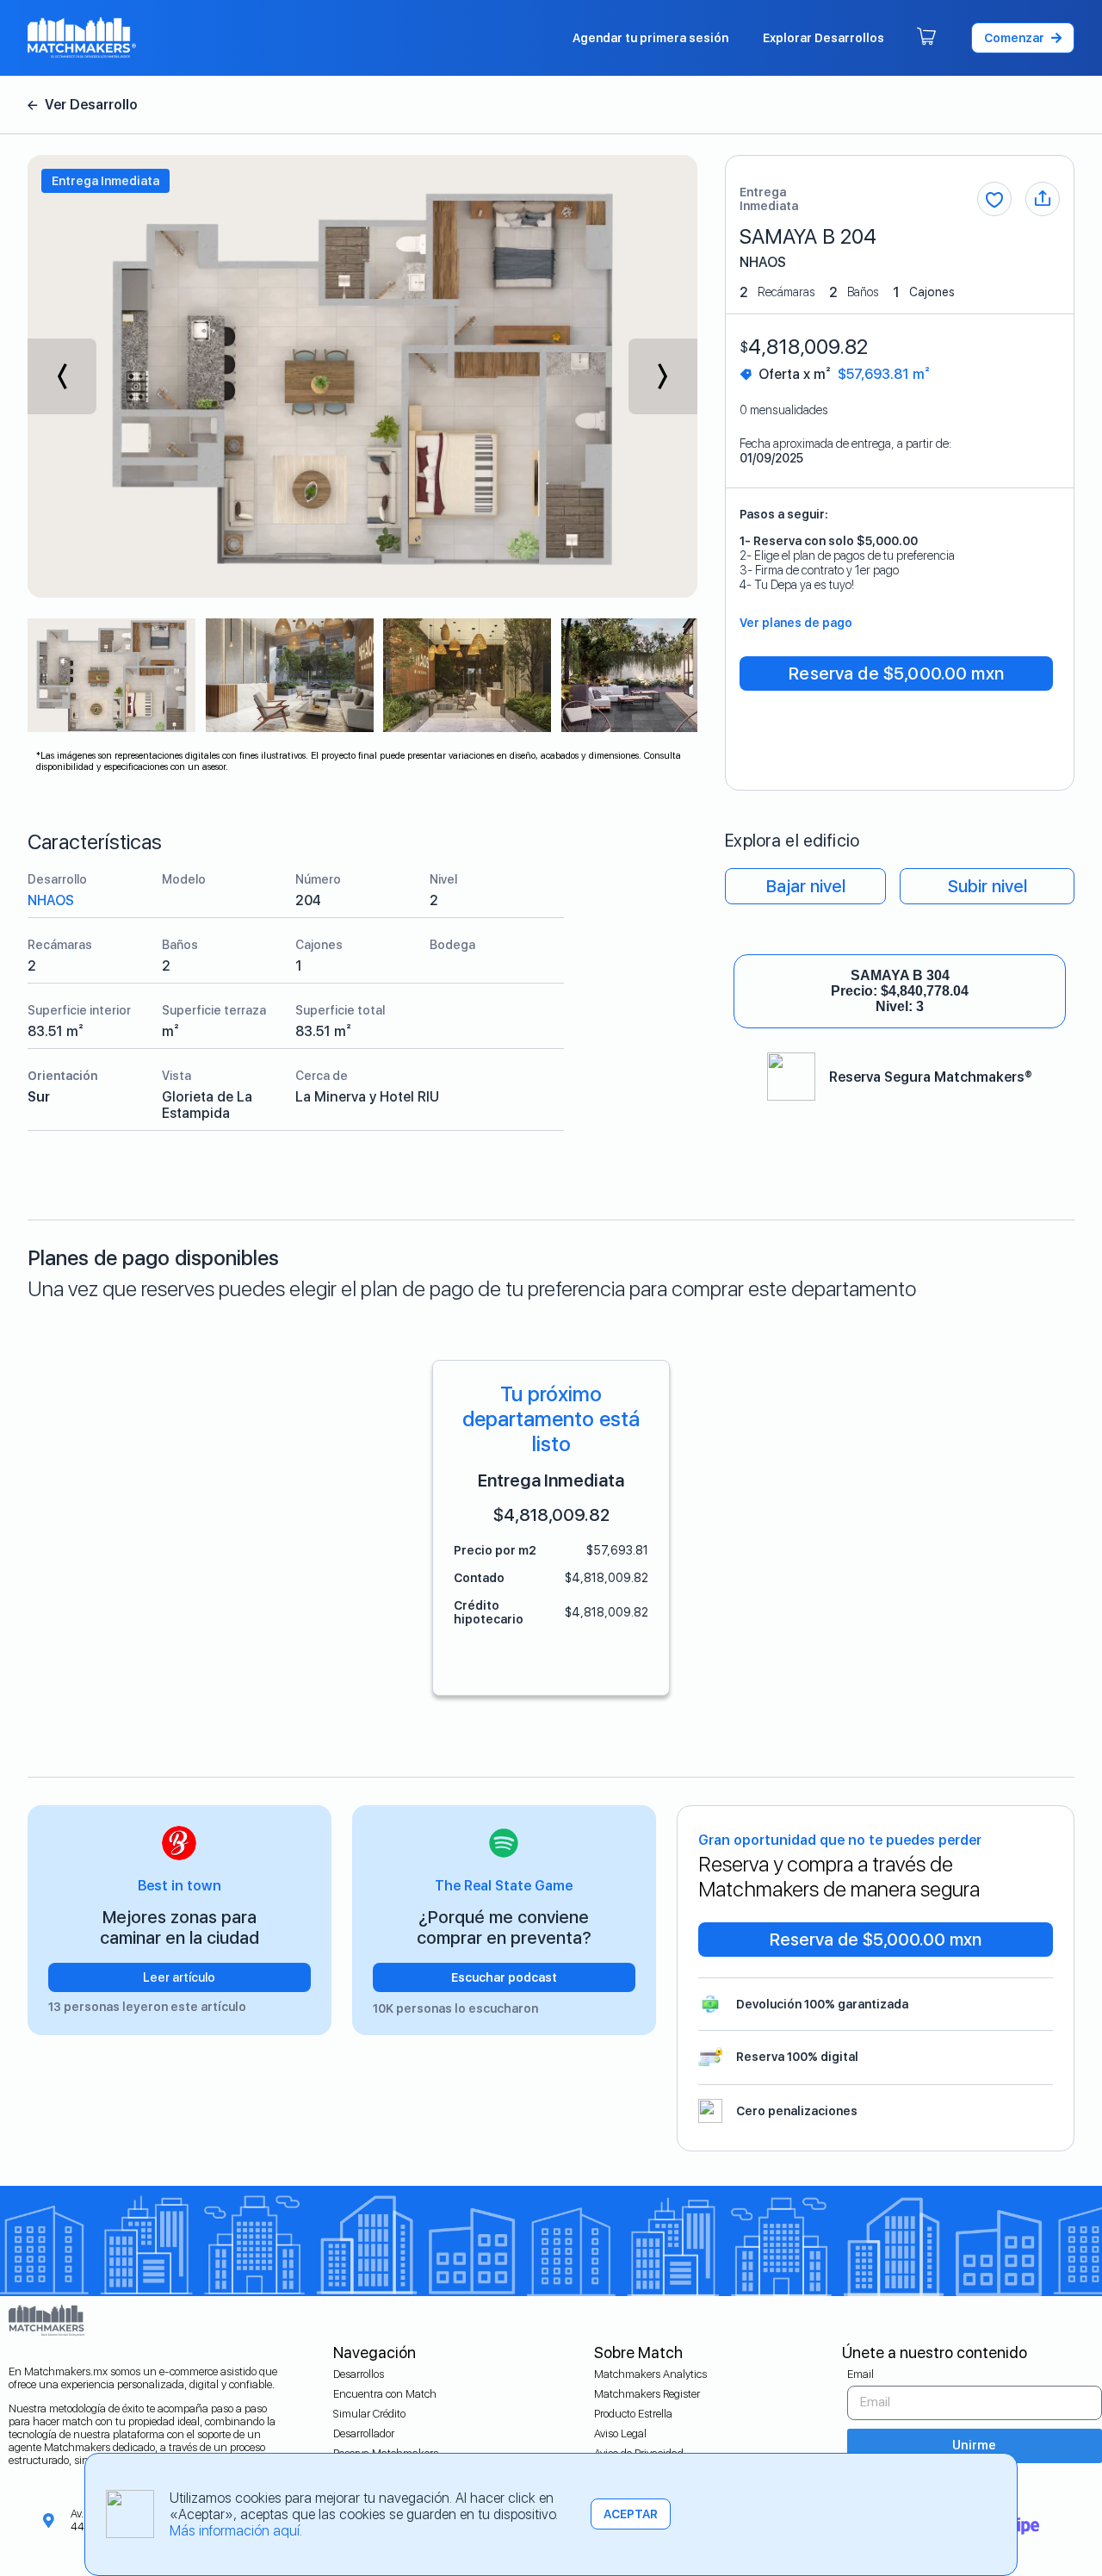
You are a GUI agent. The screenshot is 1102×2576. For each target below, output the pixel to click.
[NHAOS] (83, 105)
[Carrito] (926, 38)
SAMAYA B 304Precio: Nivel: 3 (900, 991)
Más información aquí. (236, 2531)
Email (861, 2374)
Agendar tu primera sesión (650, 38)
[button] (1023, 38)
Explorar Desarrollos (823, 38)
